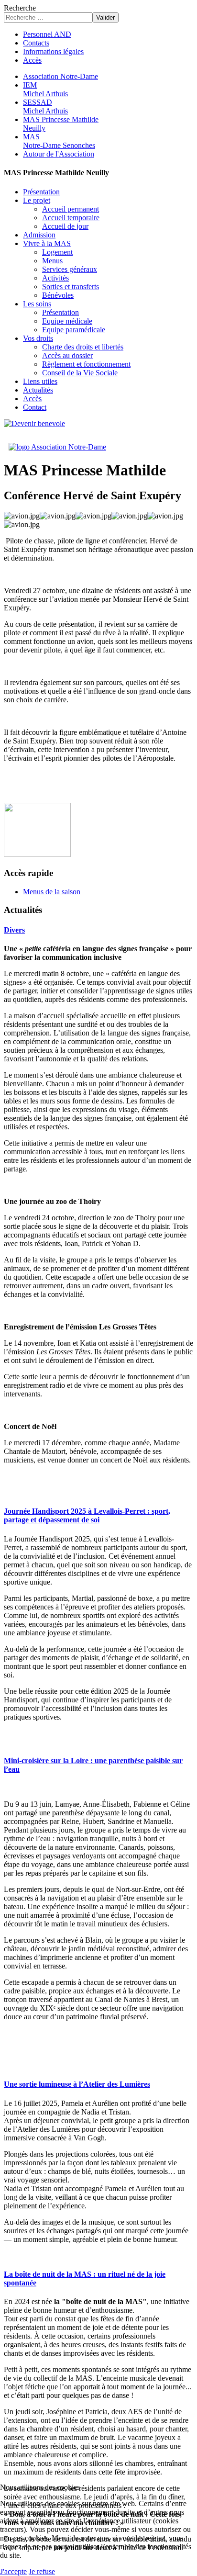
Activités (55, 278)
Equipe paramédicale (74, 330)
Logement (57, 252)
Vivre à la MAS (47, 243)
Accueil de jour (65, 226)
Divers (14, 930)
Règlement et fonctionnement (86, 364)
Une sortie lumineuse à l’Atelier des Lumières (77, 2084)
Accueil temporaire (71, 218)
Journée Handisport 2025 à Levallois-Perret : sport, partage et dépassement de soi (87, 1515)
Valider (105, 17)
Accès (32, 60)
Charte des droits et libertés (83, 347)
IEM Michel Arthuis (45, 89)
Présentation (41, 192)
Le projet (37, 200)
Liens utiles (40, 381)
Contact (35, 407)
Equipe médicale (67, 321)
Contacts (36, 43)
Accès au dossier (67, 355)
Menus (52, 261)
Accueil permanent (71, 209)
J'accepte (13, 2571)
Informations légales (53, 51)
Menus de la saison (52, 892)
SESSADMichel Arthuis (45, 107)
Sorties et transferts (71, 287)
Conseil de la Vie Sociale (80, 373)
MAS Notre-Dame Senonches (59, 141)
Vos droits (38, 338)
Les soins (37, 304)
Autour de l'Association (59, 154)
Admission (39, 235)
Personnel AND (47, 34)
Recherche (20, 8)
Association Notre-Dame (60, 76)
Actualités (38, 390)
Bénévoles (58, 295)
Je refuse (42, 2571)
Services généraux (70, 269)
